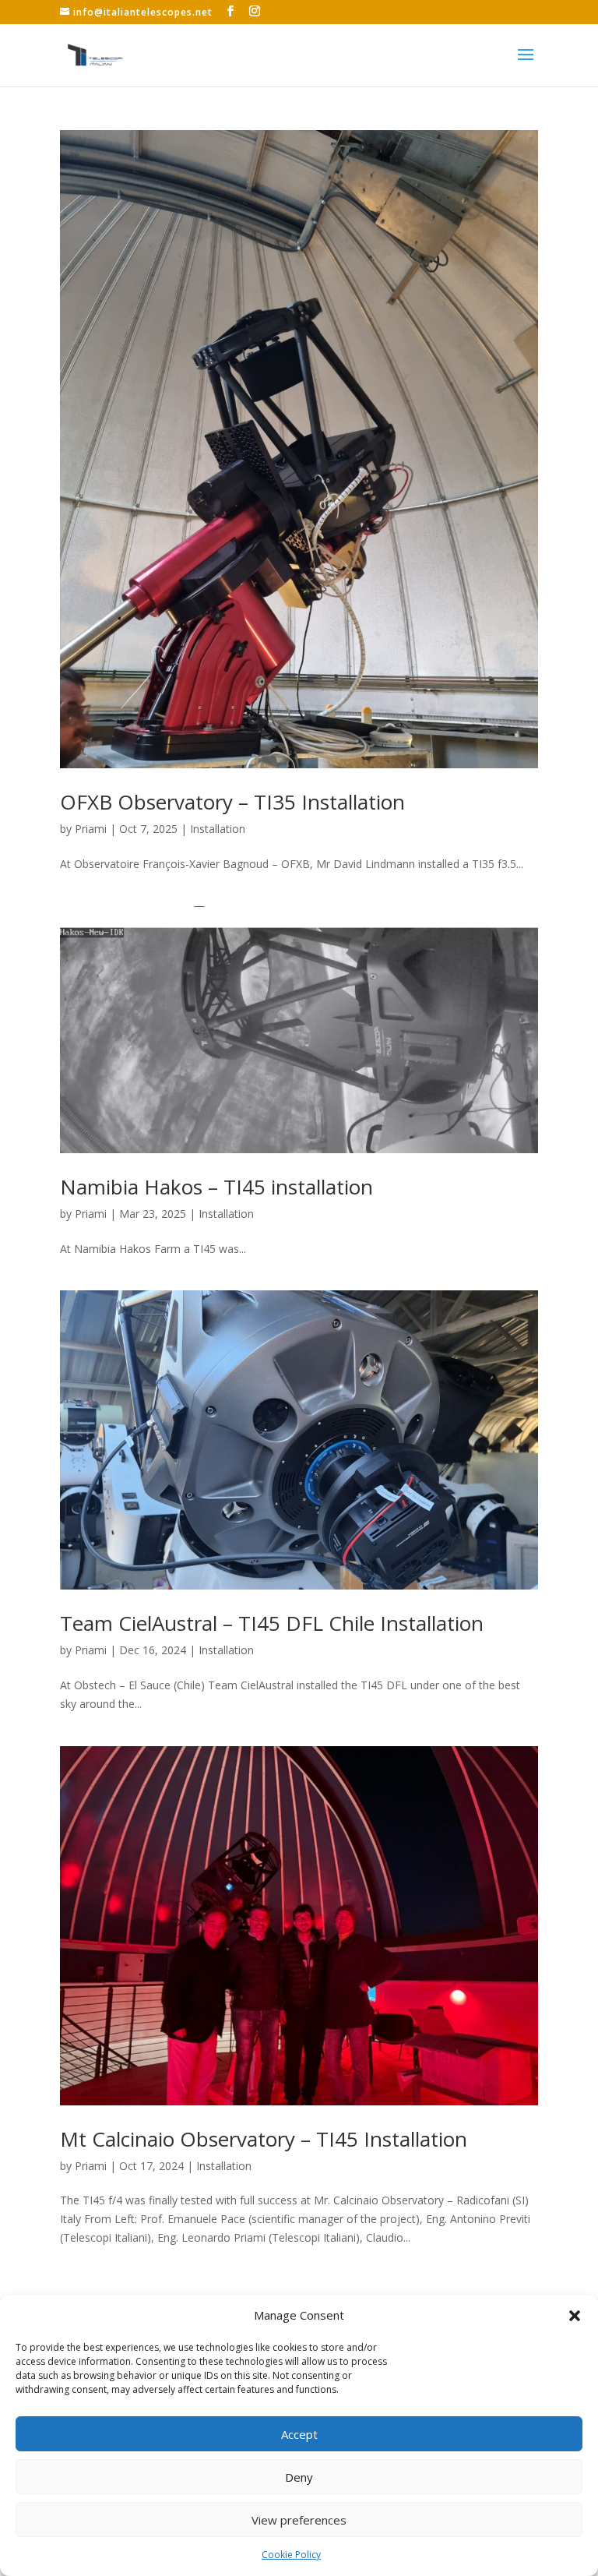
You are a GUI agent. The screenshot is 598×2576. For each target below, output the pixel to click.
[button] (575, 2316)
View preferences (299, 2520)
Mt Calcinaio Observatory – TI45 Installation (264, 2139)
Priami (91, 829)
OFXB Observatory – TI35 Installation (232, 802)
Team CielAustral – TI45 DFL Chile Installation (272, 1623)
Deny (299, 2477)
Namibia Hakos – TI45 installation (216, 1187)
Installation (218, 829)
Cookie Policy (291, 2555)
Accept (299, 2434)
